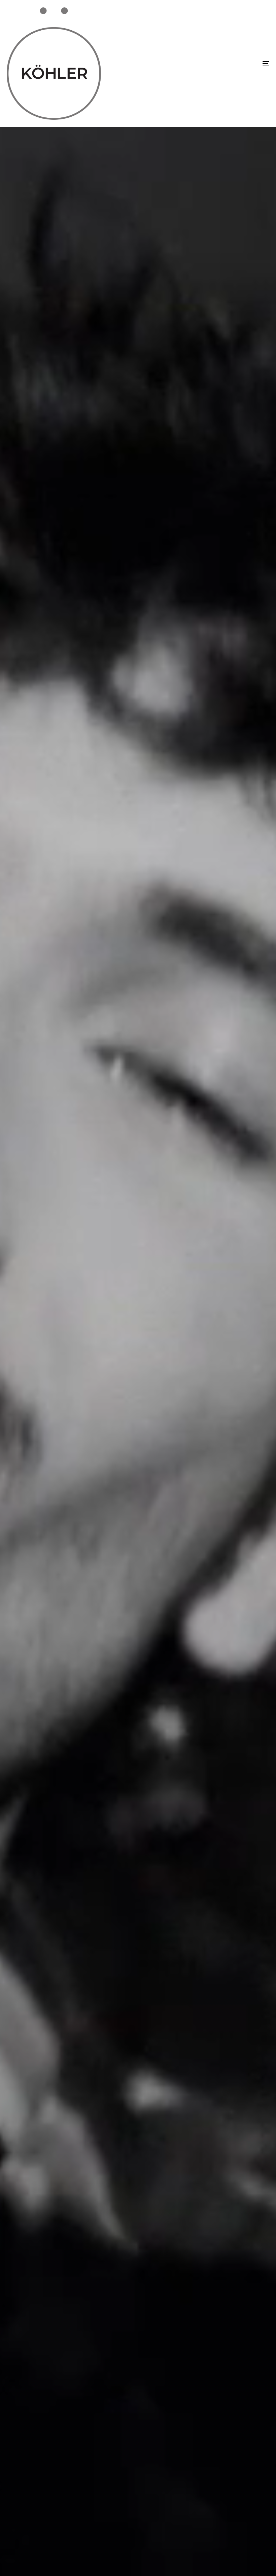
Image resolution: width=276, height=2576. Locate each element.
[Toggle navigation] (226, 64)
